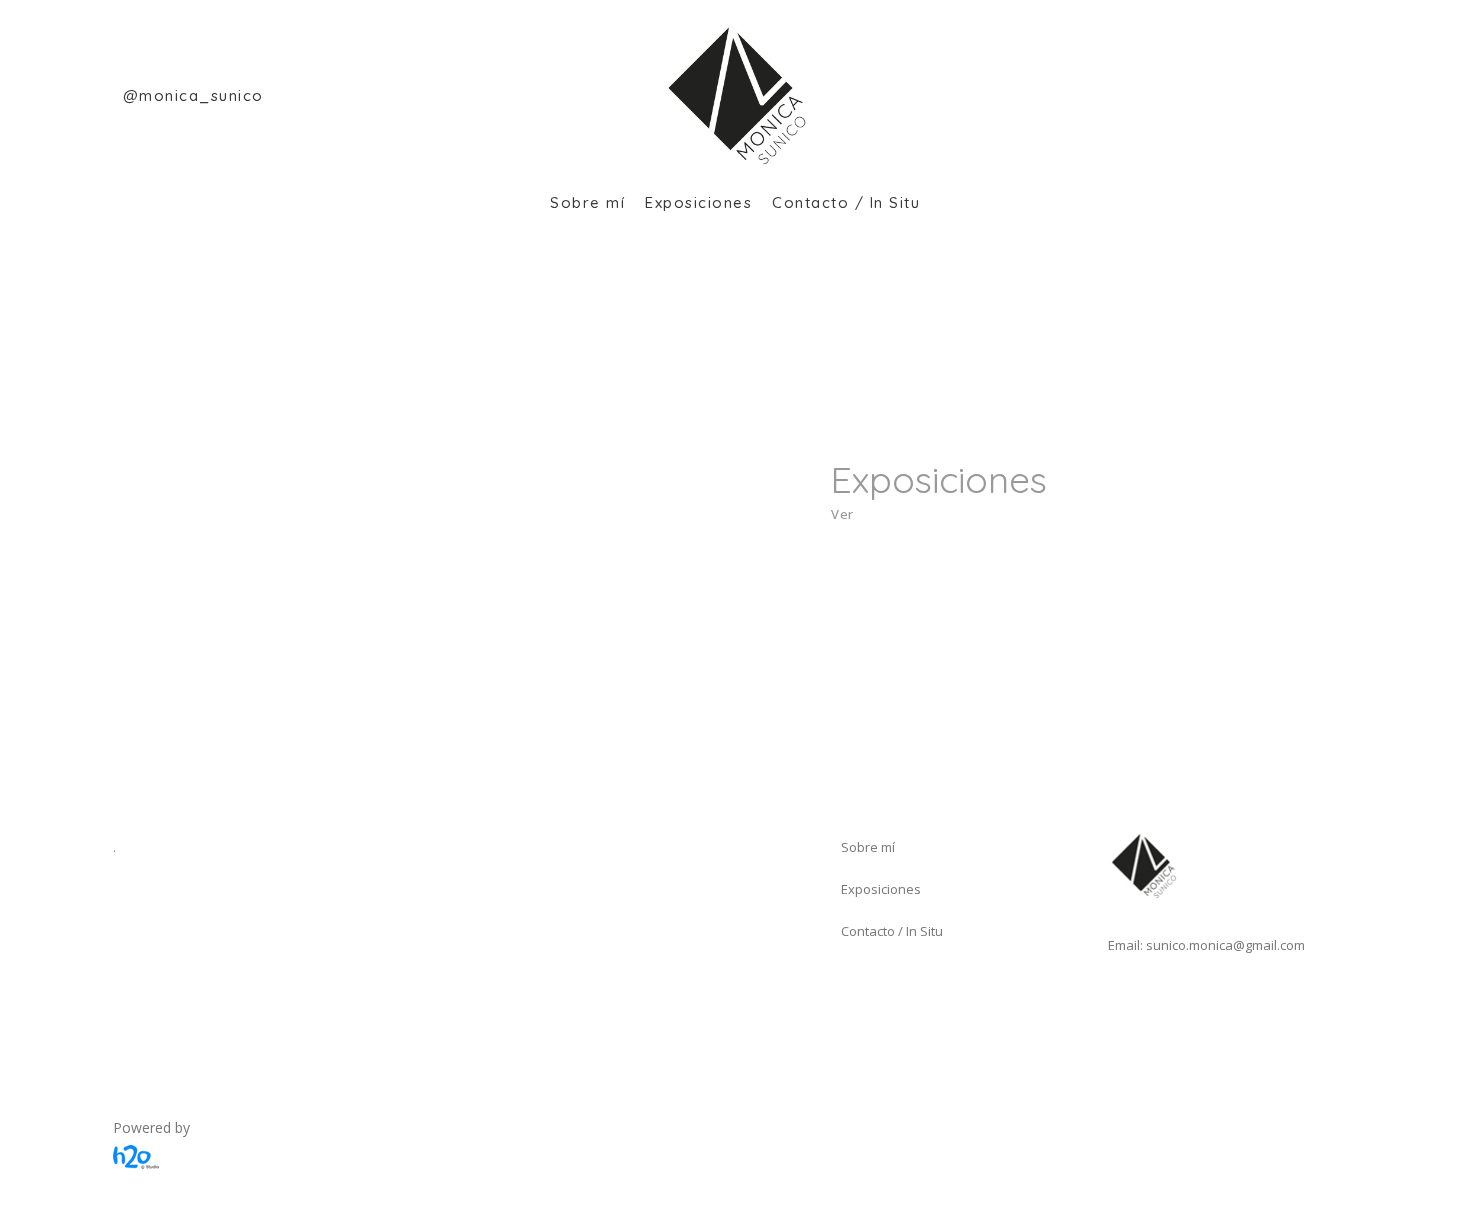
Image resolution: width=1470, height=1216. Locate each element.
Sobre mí (868, 847)
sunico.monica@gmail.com (1225, 945)
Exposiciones (881, 889)
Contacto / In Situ (892, 931)
